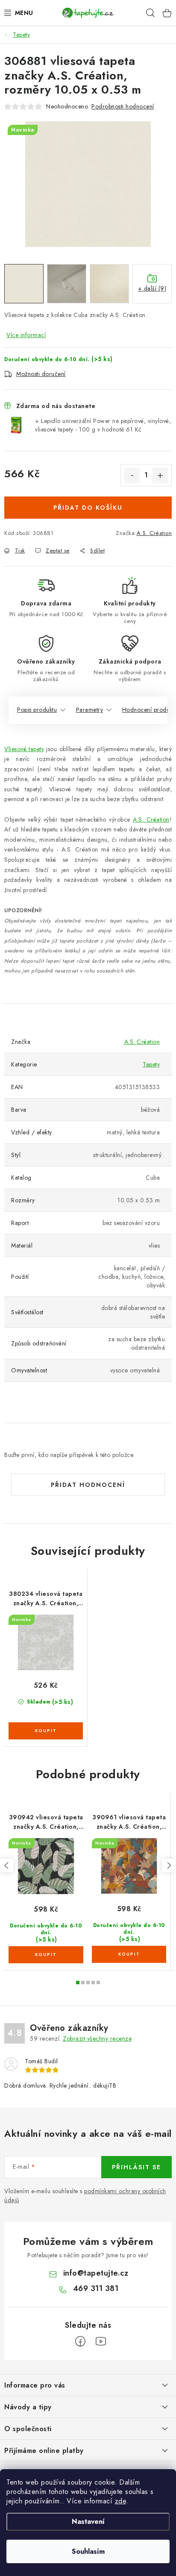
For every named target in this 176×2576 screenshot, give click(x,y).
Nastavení (88, 2522)
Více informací (26, 335)
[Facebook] (80, 2341)
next (169, 1865)
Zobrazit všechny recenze (97, 2038)
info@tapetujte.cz (96, 2273)
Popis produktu (37, 710)
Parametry (90, 710)
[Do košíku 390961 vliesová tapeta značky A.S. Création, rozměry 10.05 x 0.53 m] (129, 1954)
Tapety (151, 1064)
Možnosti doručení (41, 374)
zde (121, 2501)
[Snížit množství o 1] (132, 476)
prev (7, 1865)
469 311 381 (96, 2288)
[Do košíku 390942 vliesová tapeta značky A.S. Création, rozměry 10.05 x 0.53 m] (46, 1955)
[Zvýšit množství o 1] (160, 476)
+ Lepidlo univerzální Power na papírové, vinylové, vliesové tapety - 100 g (103, 425)
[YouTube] (101, 2341)
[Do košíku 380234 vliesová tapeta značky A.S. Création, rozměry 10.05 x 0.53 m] (46, 1731)
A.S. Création (154, 533)
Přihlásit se (136, 2167)
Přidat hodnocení (88, 1485)
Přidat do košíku (88, 508)
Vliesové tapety (24, 749)
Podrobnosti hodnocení (123, 106)
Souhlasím (88, 2551)
